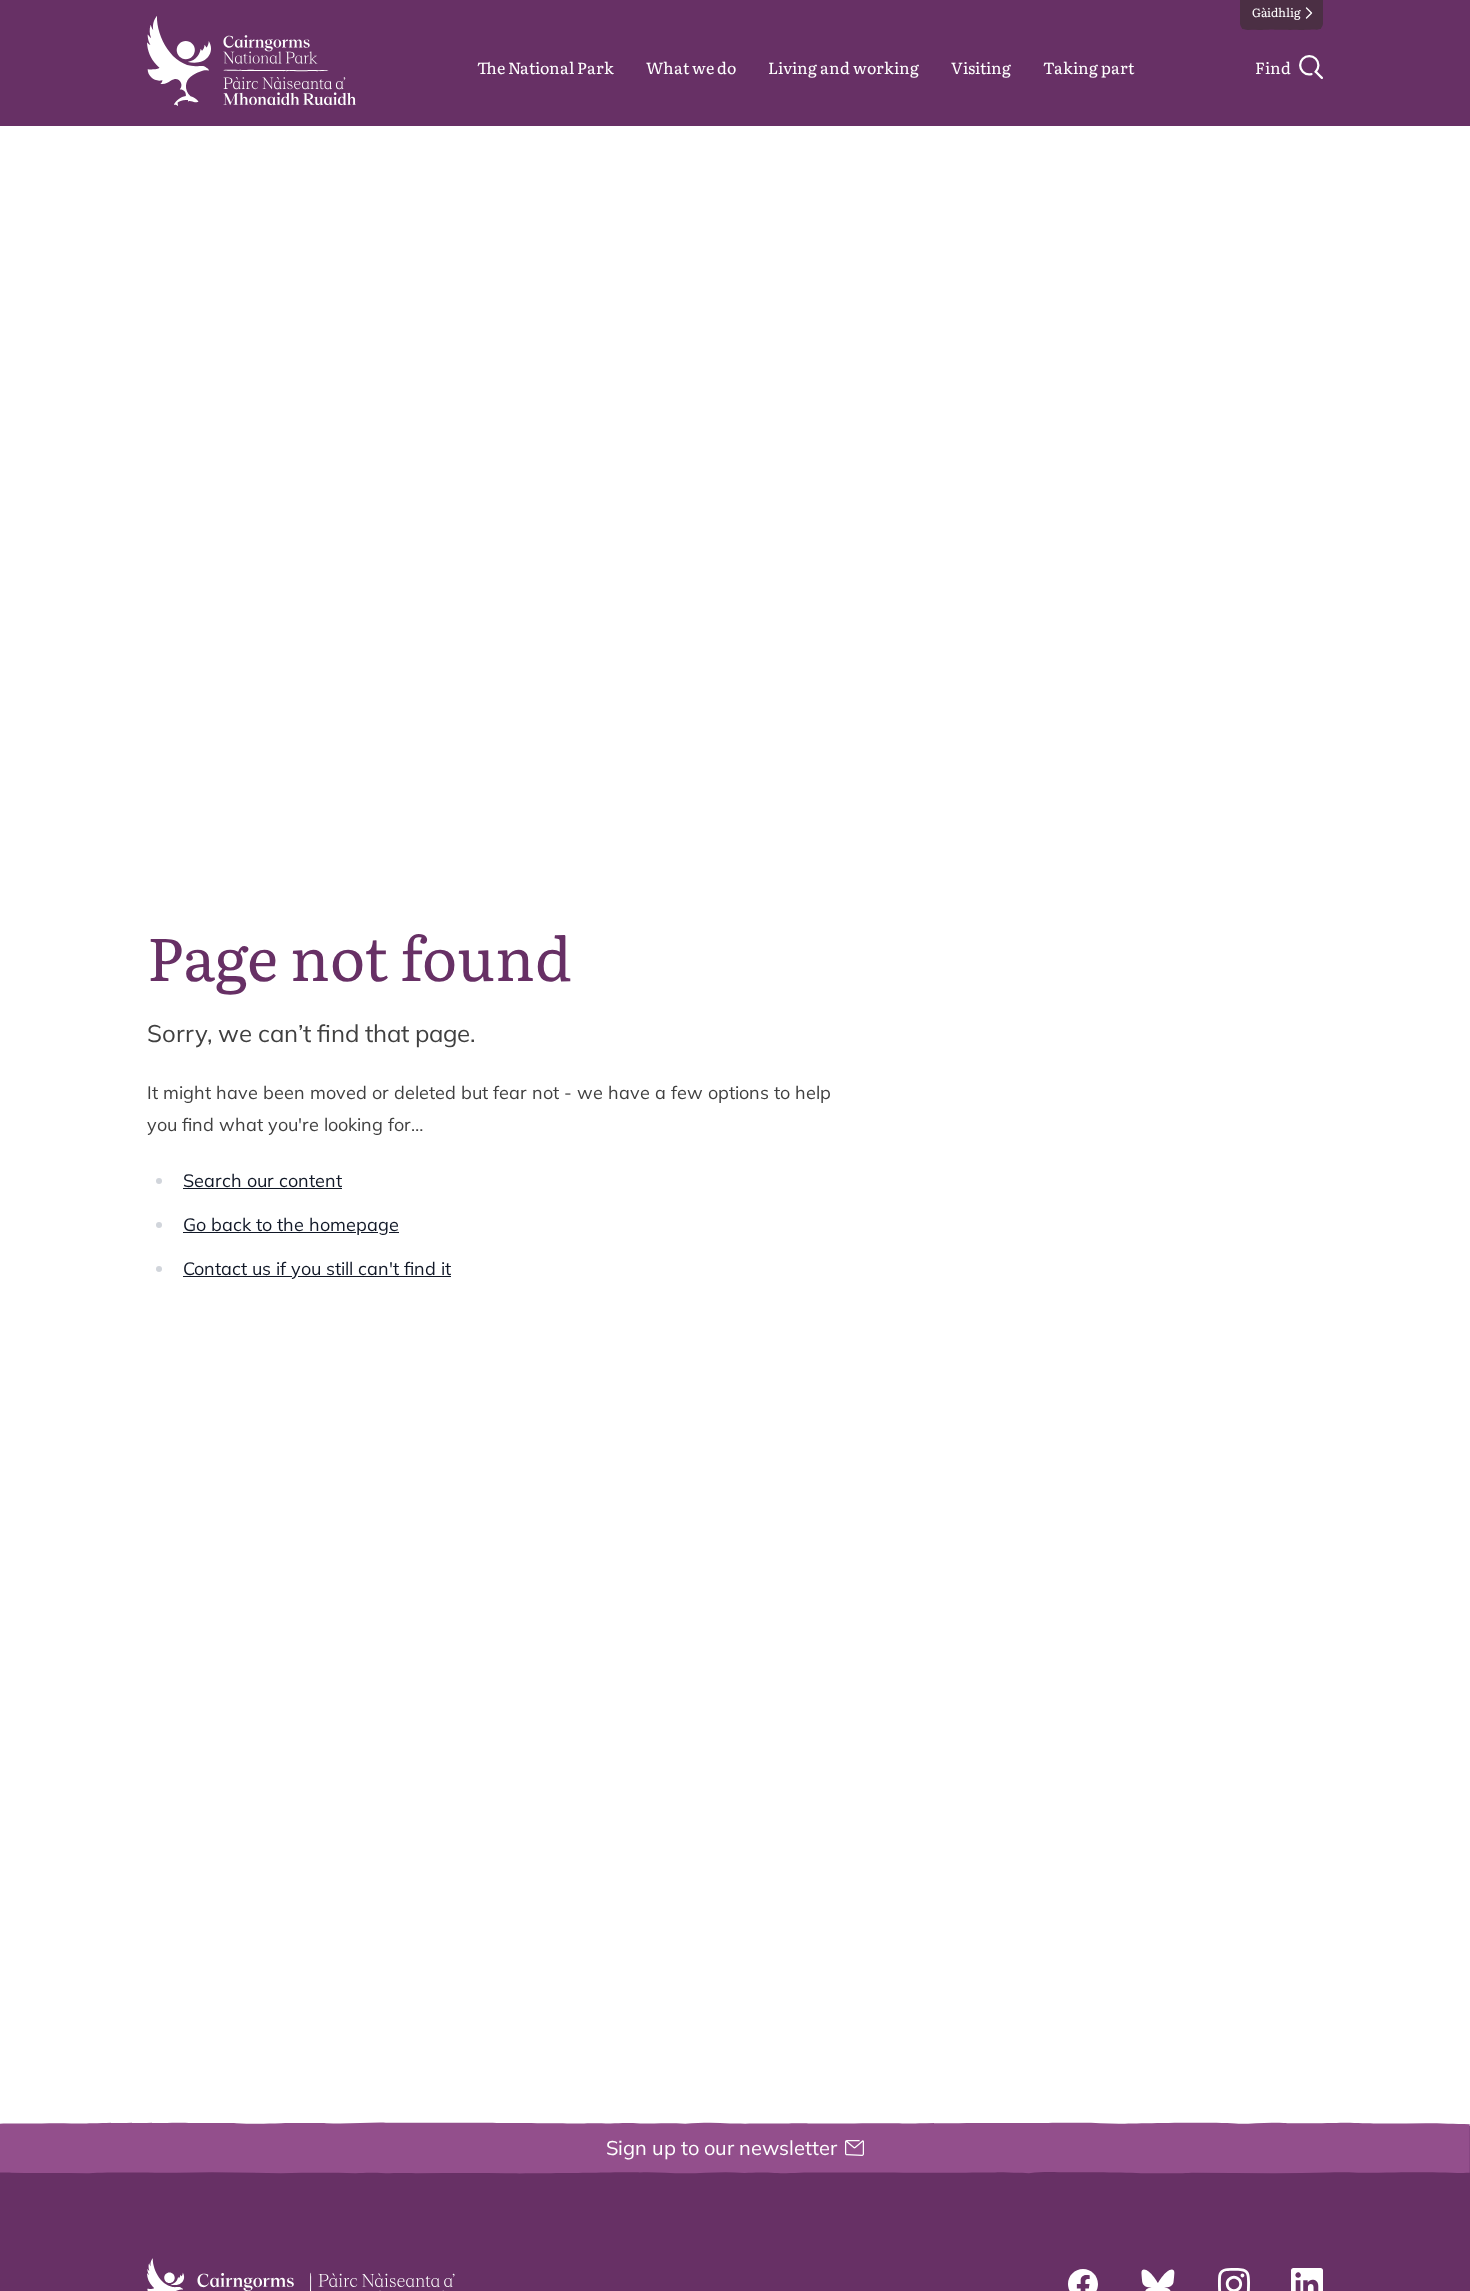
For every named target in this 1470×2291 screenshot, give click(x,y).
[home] (251, 61)
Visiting (981, 67)
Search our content (262, 1180)
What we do (691, 67)
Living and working (843, 67)
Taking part (1088, 67)
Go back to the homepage (291, 1224)
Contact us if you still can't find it (317, 1268)
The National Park (545, 67)
